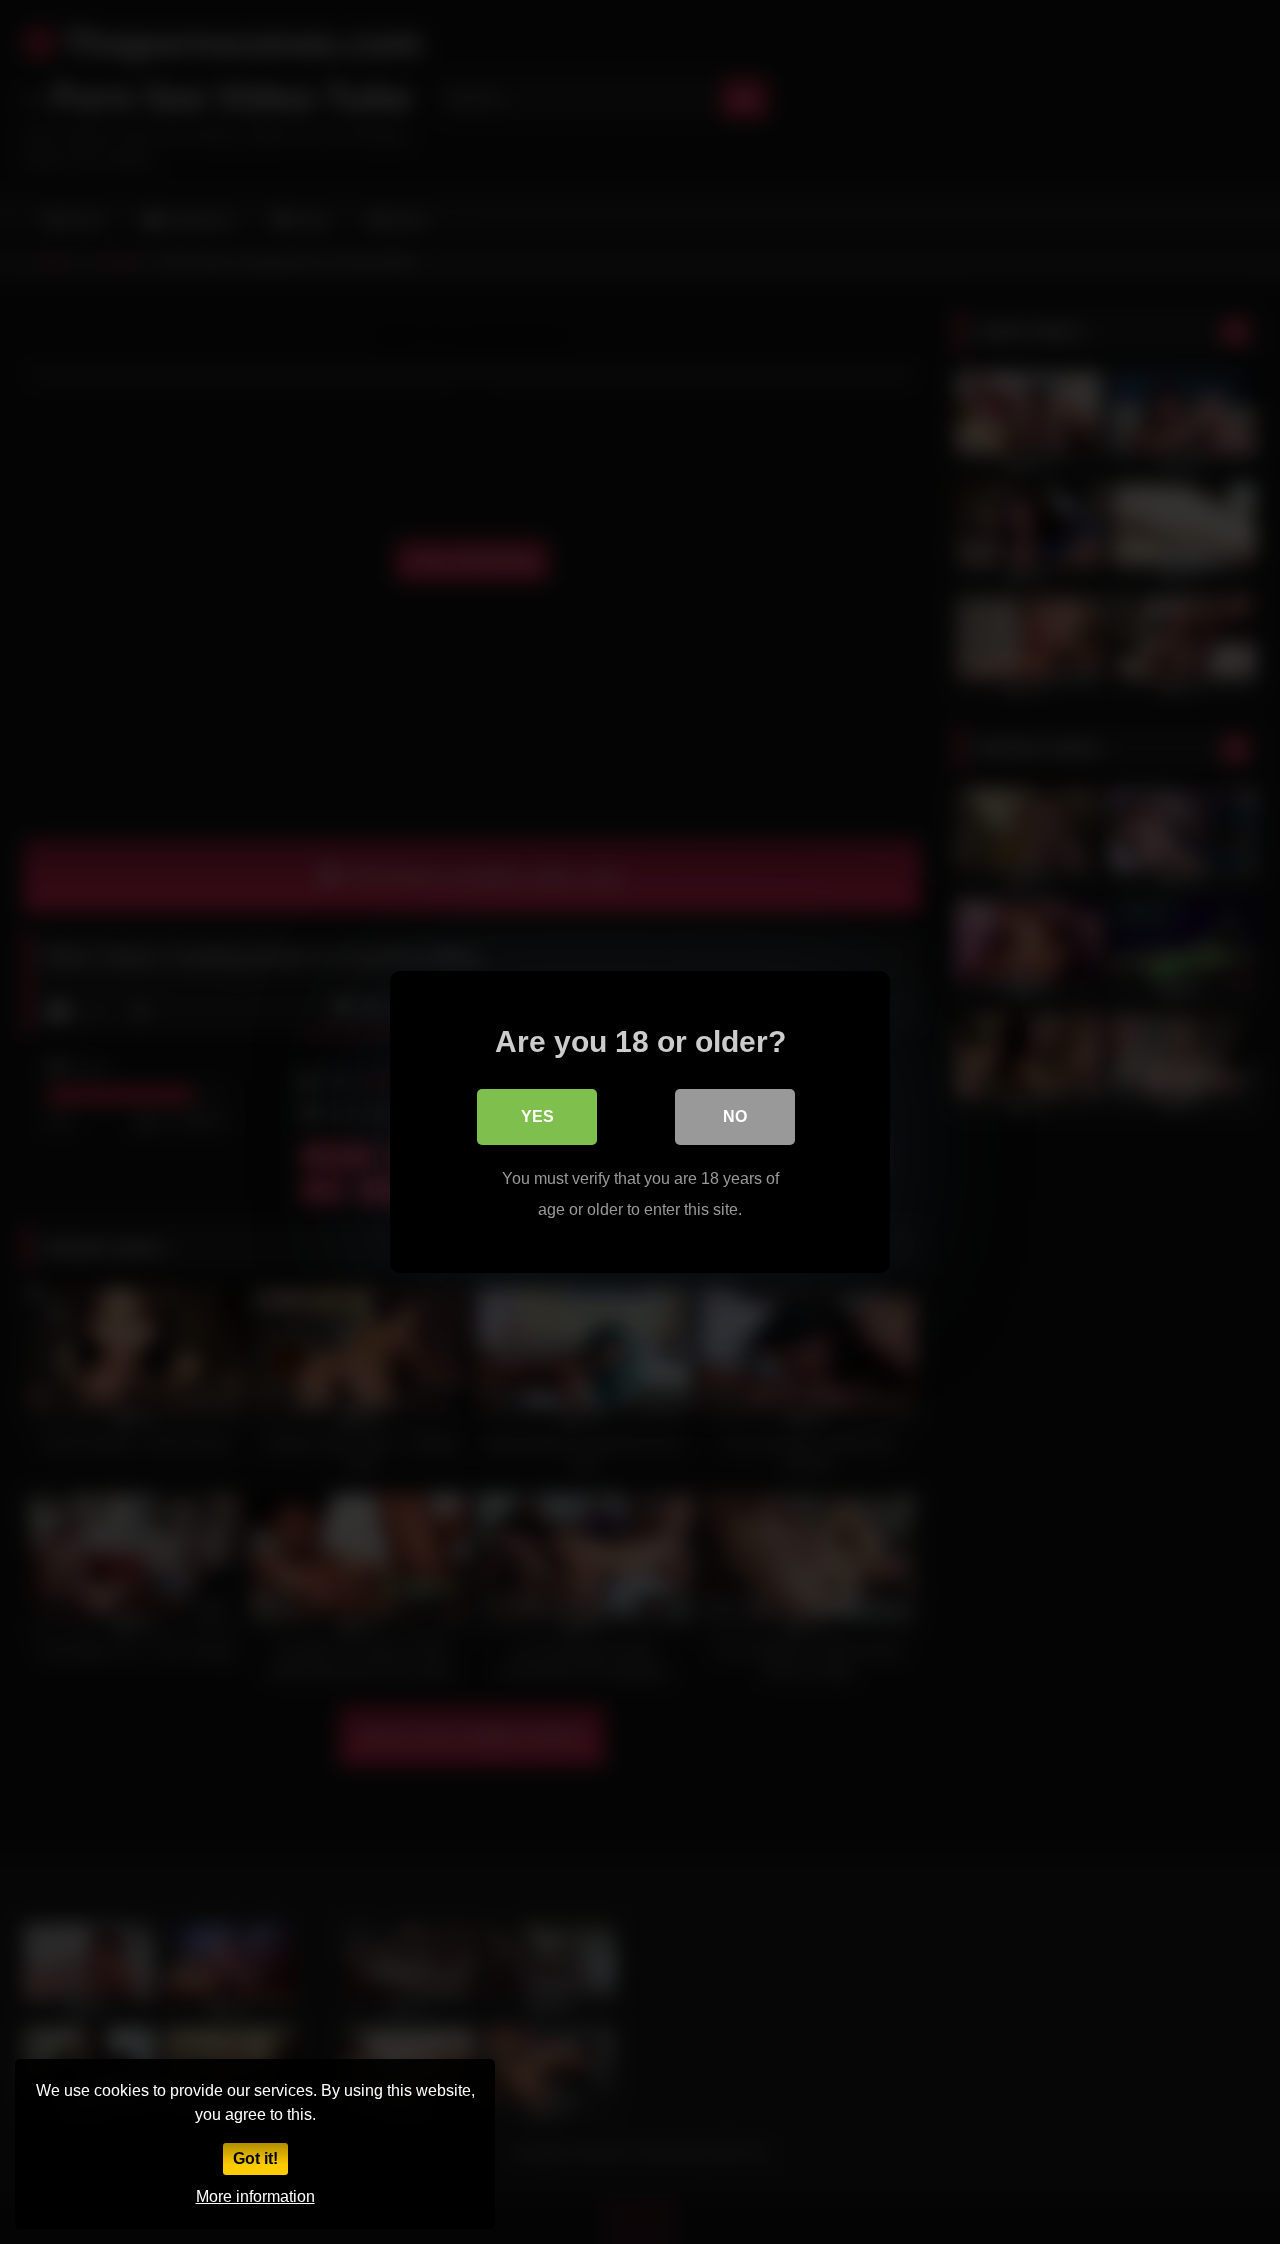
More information (255, 2196)
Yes (537, 1116)
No (735, 1116)
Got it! (255, 2158)
